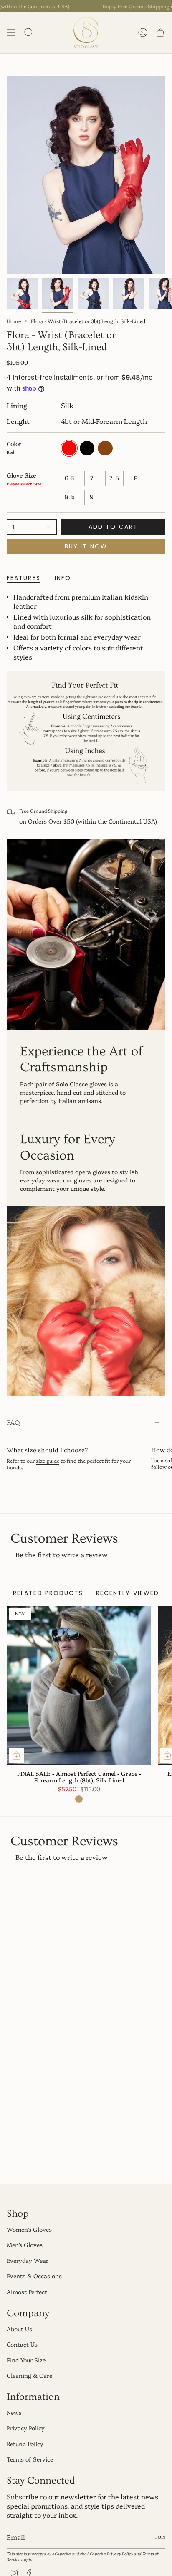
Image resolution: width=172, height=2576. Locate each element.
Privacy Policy (26, 2428)
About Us (19, 2329)
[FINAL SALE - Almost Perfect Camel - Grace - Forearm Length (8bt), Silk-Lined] (79, 1686)
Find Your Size (26, 2360)
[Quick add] (16, 1755)
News (14, 2412)
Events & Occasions (34, 2276)
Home (14, 321)
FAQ (13, 1423)
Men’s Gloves (25, 2245)
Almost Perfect (27, 2292)
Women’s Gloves (29, 2229)
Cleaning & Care (29, 2375)
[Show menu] (11, 33)
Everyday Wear (28, 2260)
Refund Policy (25, 2444)
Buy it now (86, 546)
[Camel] (79, 1799)
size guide (48, 1460)
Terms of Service (30, 2459)
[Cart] (160, 33)
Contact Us (22, 2344)
